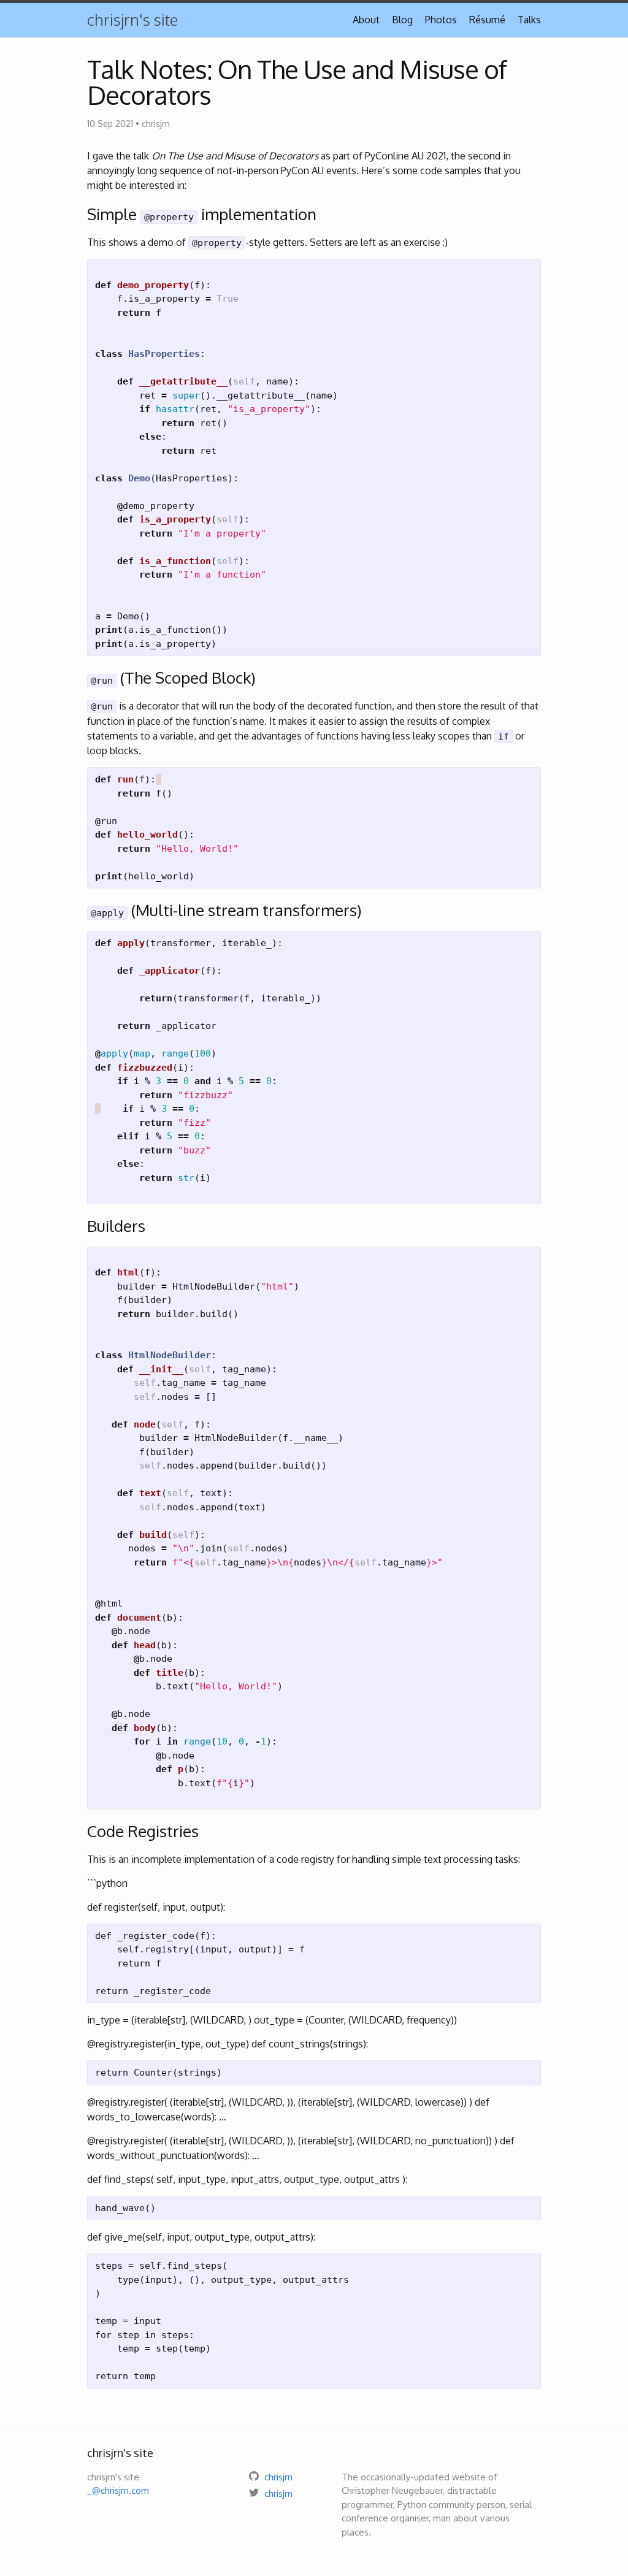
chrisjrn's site (132, 19)
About (366, 20)
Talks (529, 20)
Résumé (487, 20)
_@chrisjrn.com (118, 2490)
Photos (441, 20)
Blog (402, 20)
